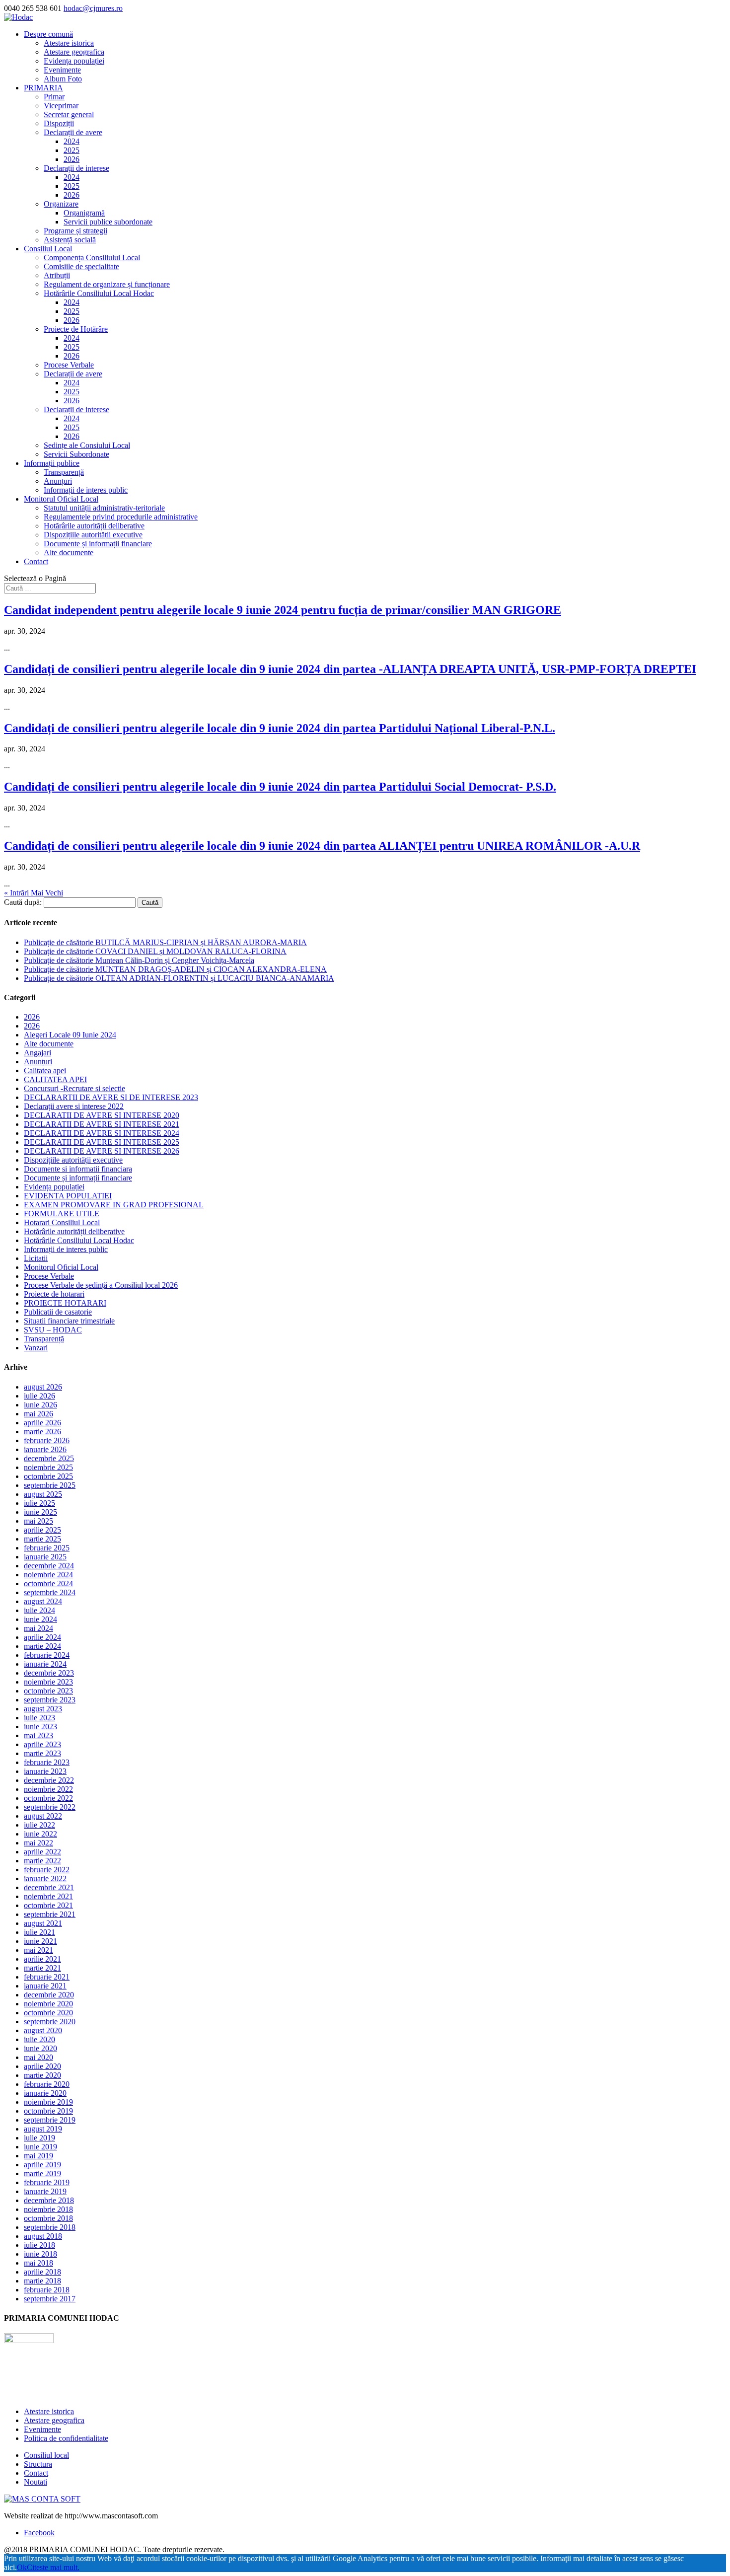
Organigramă (84, 213)
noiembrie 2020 (48, 2004)
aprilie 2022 (42, 1852)
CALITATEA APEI (55, 1079)
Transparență (64, 472)
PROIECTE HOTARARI (65, 1303)
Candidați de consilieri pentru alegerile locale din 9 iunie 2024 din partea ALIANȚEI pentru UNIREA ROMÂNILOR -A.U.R (322, 846)
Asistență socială (70, 240)
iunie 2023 (40, 1727)
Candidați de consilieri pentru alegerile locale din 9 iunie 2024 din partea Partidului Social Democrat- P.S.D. (280, 787)
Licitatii (36, 1258)
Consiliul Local (48, 249)
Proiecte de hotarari (54, 1294)
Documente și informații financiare (98, 544)
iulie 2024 (39, 1610)
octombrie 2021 (48, 1905)
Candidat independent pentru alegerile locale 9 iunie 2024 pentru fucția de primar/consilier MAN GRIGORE (283, 610)
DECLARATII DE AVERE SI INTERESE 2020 (102, 1115)
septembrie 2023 (50, 1700)
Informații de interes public (86, 490)
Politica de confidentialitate (66, 2438)
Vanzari (36, 1348)
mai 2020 (38, 2057)
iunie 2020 (40, 2048)
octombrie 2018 (48, 2218)
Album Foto (63, 79)
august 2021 (43, 1923)
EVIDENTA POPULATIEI (68, 1196)
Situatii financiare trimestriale (69, 1321)
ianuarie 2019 (45, 2191)
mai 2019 (38, 2156)
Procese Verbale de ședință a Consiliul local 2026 (101, 1285)
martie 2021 (42, 1968)
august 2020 (43, 2030)
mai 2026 (38, 1414)
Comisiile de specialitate (81, 266)
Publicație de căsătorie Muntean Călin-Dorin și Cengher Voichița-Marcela (139, 960)
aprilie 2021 (42, 1959)
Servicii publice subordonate (108, 222)
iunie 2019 (40, 2147)
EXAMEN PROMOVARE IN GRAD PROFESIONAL (114, 1205)
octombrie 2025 (48, 1476)
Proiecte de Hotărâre (76, 329)
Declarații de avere (73, 132)
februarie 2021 (47, 1977)
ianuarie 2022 (45, 1878)
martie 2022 (42, 1861)
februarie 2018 (47, 2290)
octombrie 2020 (48, 2013)
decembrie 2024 (49, 1566)
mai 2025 (38, 1521)
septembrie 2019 (50, 2120)
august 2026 (43, 1387)
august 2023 (43, 1709)
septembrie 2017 (50, 2299)
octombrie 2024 (48, 1583)
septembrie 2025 (50, 1485)
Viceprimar (61, 106)
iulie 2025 (39, 1503)
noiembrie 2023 (48, 1682)
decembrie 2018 (49, 2200)
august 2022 (43, 1816)
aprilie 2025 (42, 1530)
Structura (38, 2464)
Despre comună (48, 34)
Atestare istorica (69, 43)
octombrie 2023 (48, 1691)
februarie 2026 (47, 1440)
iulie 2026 (39, 1396)
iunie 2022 (40, 1834)
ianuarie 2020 (45, 2093)
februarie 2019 (47, 2182)
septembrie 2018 (50, 2227)
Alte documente (69, 552)
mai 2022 (38, 1843)
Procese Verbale (69, 365)
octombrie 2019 (48, 2111)
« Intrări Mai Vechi (34, 893)
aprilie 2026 (42, 1423)
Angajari (37, 1053)
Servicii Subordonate (76, 454)
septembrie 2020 (50, 2022)
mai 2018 (38, 2263)
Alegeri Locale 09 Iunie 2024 (70, 1035)
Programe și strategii (75, 231)
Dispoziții (59, 123)
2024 (72, 141)
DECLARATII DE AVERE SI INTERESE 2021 (102, 1124)
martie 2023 (42, 1753)
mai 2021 (38, 1950)
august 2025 (43, 1494)
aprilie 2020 (42, 2066)
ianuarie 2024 (45, 1664)
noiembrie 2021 (48, 1896)
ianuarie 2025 (45, 1557)
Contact (36, 561)
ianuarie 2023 (45, 1771)
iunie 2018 (40, 2254)
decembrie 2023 (49, 1673)
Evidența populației (74, 61)
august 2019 (43, 2129)
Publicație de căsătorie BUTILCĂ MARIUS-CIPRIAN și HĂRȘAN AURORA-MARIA (165, 942)
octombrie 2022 (48, 1798)
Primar (54, 97)
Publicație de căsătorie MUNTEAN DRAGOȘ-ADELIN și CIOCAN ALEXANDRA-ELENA (175, 969)
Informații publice (52, 463)
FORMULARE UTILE (62, 1214)
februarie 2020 (47, 2084)
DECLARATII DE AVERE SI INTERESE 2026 (102, 1151)
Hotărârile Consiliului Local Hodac (99, 293)
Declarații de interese (76, 168)
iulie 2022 (39, 1825)
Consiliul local (46, 2455)
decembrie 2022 (49, 1780)
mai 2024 (38, 1628)
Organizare (61, 204)
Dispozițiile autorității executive (93, 535)
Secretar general (69, 114)
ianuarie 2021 (45, 1986)
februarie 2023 (47, 1762)
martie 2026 (42, 1432)
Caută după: (23, 902)
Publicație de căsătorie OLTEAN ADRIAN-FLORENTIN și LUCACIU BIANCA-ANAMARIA (179, 978)
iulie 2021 (39, 1932)
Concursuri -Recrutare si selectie (74, 1088)
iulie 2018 (39, 2245)
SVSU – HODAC (53, 1330)
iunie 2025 (40, 1512)
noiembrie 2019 (48, 2102)
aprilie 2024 (42, 1637)
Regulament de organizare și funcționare (107, 284)
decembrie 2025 (49, 1458)
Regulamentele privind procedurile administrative (121, 517)
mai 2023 (38, 1735)
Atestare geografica (74, 52)
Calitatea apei (45, 1070)
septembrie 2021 (50, 1914)
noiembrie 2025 (48, 1467)
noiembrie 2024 (48, 1575)
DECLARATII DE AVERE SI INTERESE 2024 (102, 1133)
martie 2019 (42, 2173)
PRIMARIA (43, 88)
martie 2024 (42, 1646)
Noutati (36, 2482)
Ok (22, 2567)
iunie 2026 (40, 1405)
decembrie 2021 (49, 1887)
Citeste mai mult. (53, 2567)
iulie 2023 (39, 1718)
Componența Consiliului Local (92, 258)
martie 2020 (42, 2075)
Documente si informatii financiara (78, 1169)
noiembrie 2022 (48, 1789)
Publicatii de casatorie (58, 1312)
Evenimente (62, 70)
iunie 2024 (40, 1619)
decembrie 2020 (49, 1995)
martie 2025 (42, 1539)
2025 (72, 150)
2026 (72, 159)
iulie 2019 (39, 2138)
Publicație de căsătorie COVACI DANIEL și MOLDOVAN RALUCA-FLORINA (155, 951)
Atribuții (57, 275)
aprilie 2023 (42, 1744)
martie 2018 (42, 2281)
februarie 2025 (47, 1548)
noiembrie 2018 (48, 2209)
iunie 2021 (40, 1941)
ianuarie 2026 (45, 1449)
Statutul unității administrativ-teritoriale (104, 508)
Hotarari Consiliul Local (62, 1222)
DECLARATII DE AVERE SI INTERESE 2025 (102, 1142)
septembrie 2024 (50, 1592)
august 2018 (43, 2236)
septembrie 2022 (50, 1807)
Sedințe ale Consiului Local (87, 445)
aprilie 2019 (42, 2165)
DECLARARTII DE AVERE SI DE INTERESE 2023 (111, 1097)
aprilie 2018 (42, 2272)
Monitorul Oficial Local (61, 499)
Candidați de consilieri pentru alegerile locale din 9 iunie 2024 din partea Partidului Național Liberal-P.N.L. (280, 728)
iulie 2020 (39, 2039)
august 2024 (43, 1601)
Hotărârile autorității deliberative (94, 526)
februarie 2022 (47, 1870)
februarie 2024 (47, 1655)
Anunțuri (58, 481)
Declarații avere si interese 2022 (74, 1106)
